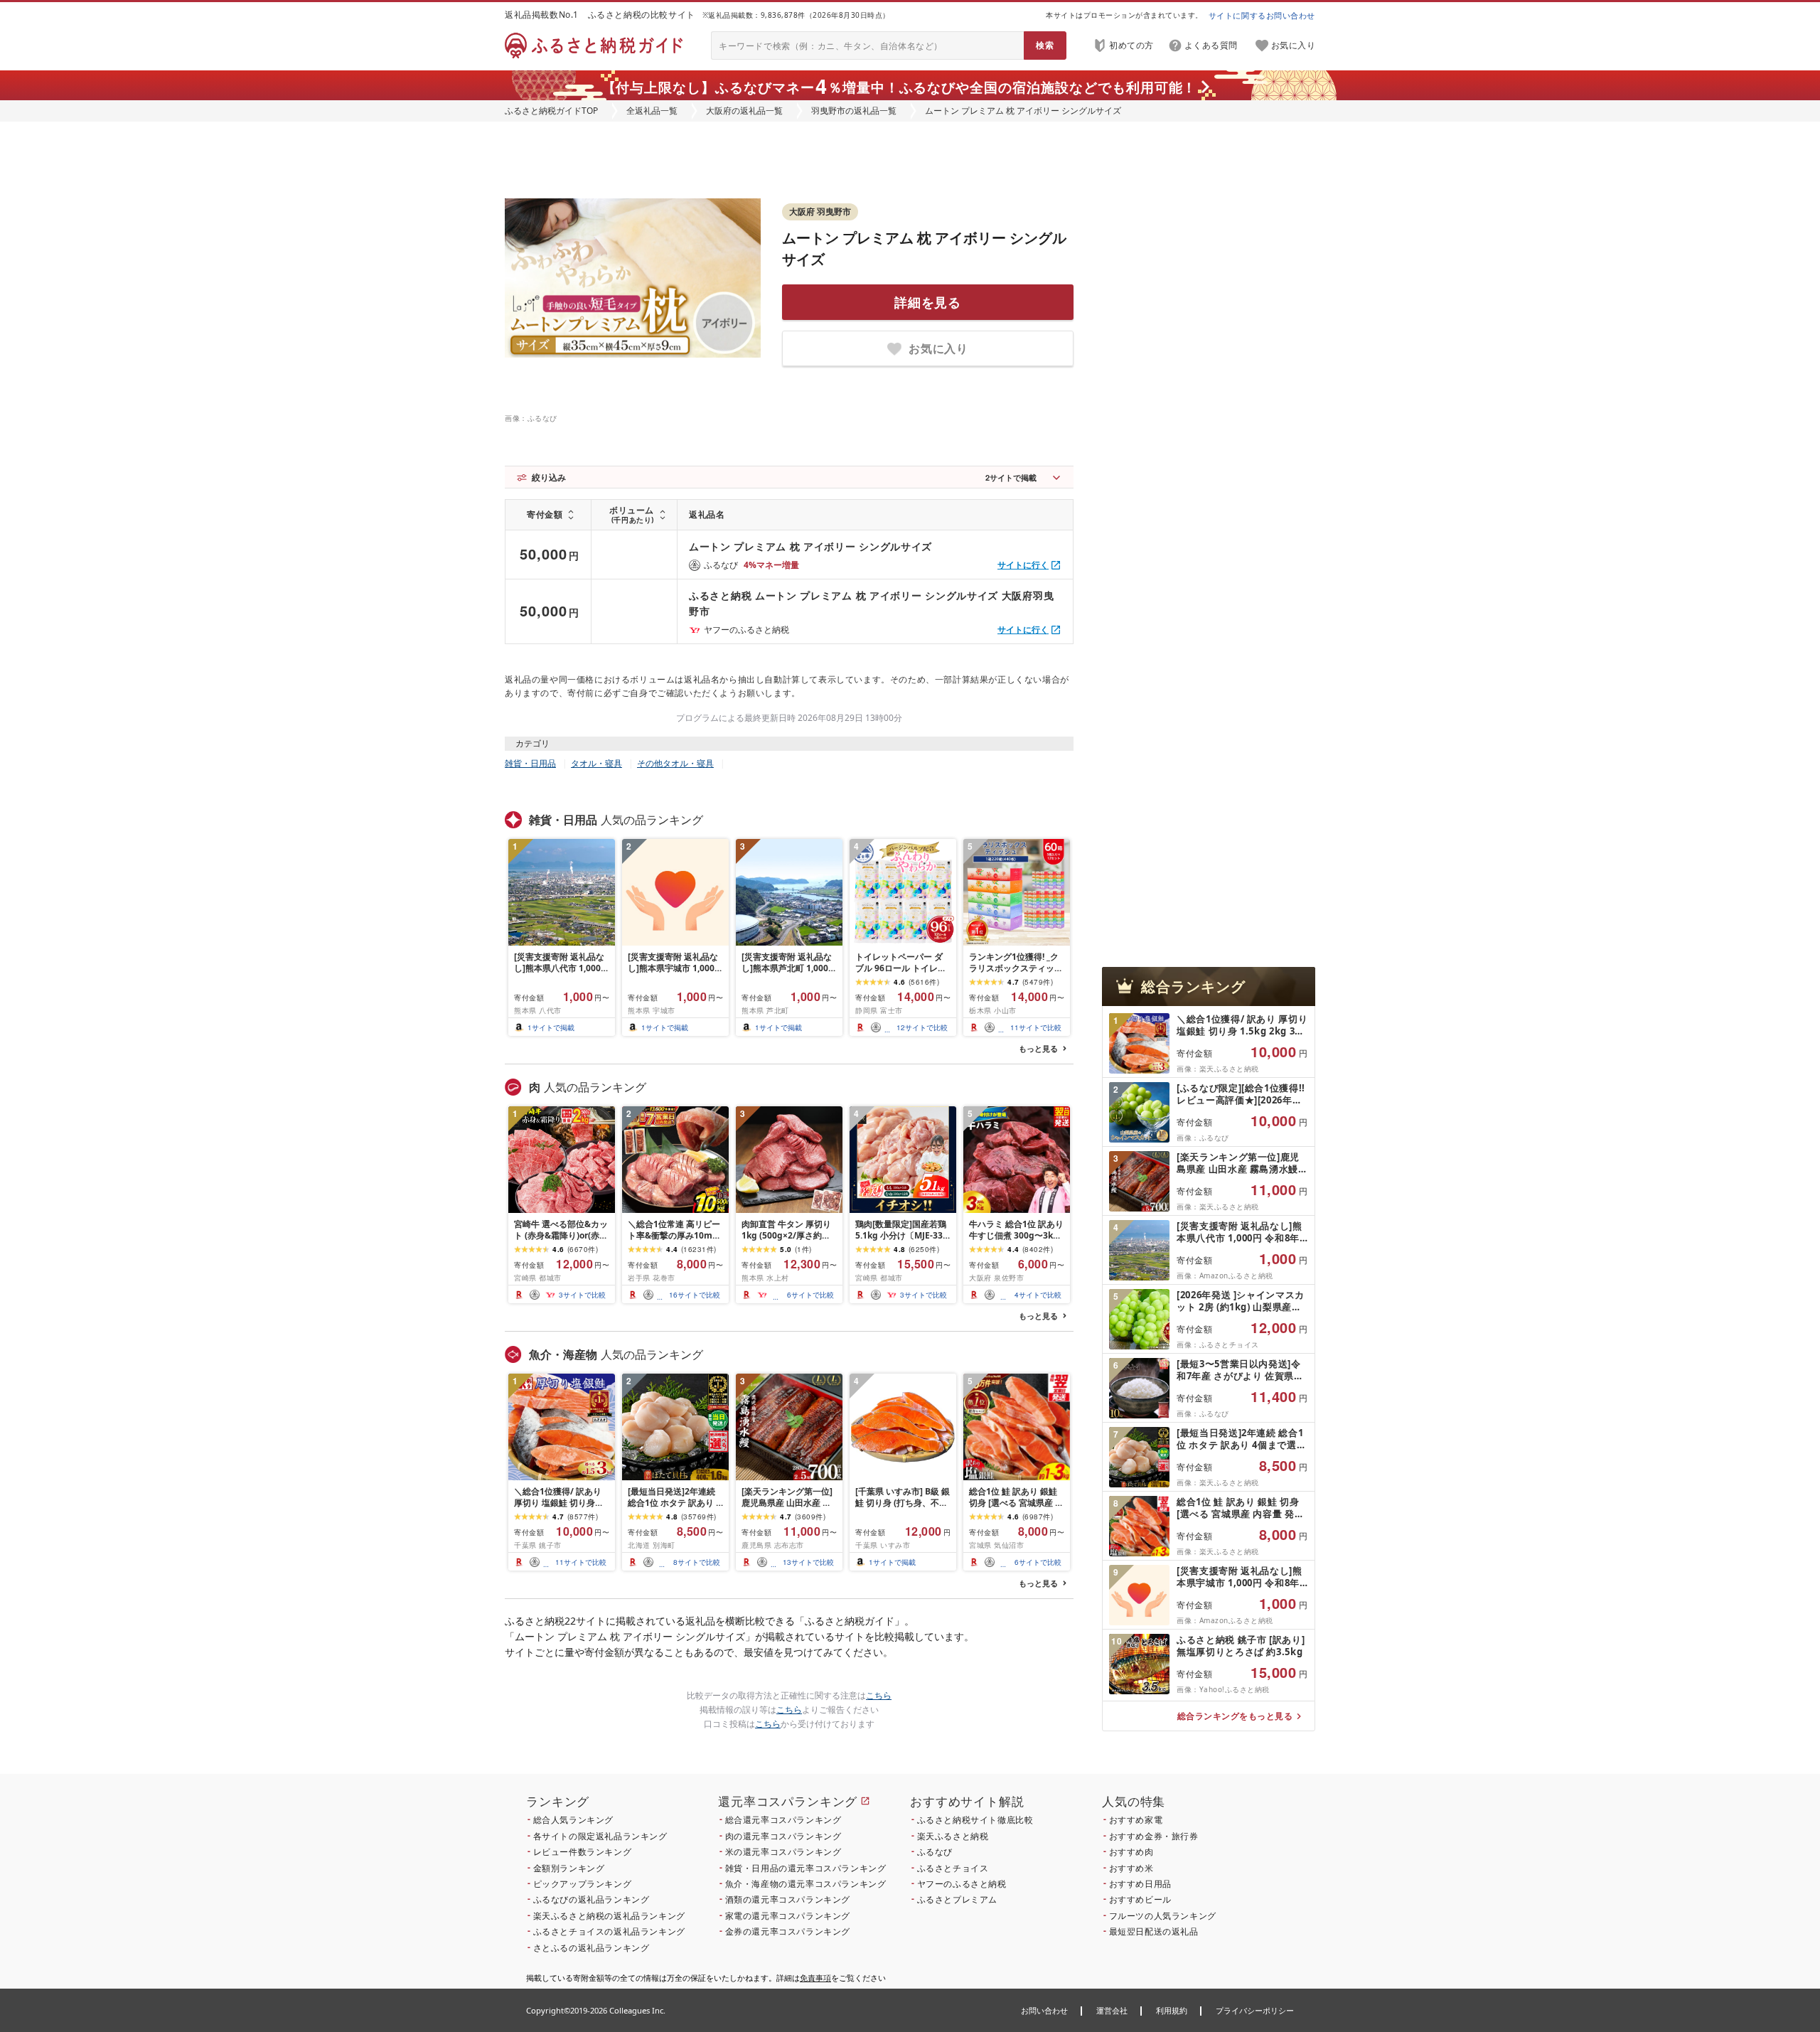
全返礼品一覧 (652, 111)
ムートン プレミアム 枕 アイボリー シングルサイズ (810, 546)
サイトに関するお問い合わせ (1262, 15)
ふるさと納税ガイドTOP (551, 111)
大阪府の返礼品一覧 (744, 111)
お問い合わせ (1044, 2010)
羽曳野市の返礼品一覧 (854, 111)
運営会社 (1112, 2010)
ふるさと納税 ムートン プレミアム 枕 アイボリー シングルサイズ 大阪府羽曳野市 (871, 603)
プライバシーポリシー (1255, 2010)
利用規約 (1172, 2010)
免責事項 (815, 1978)
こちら (879, 1695)
